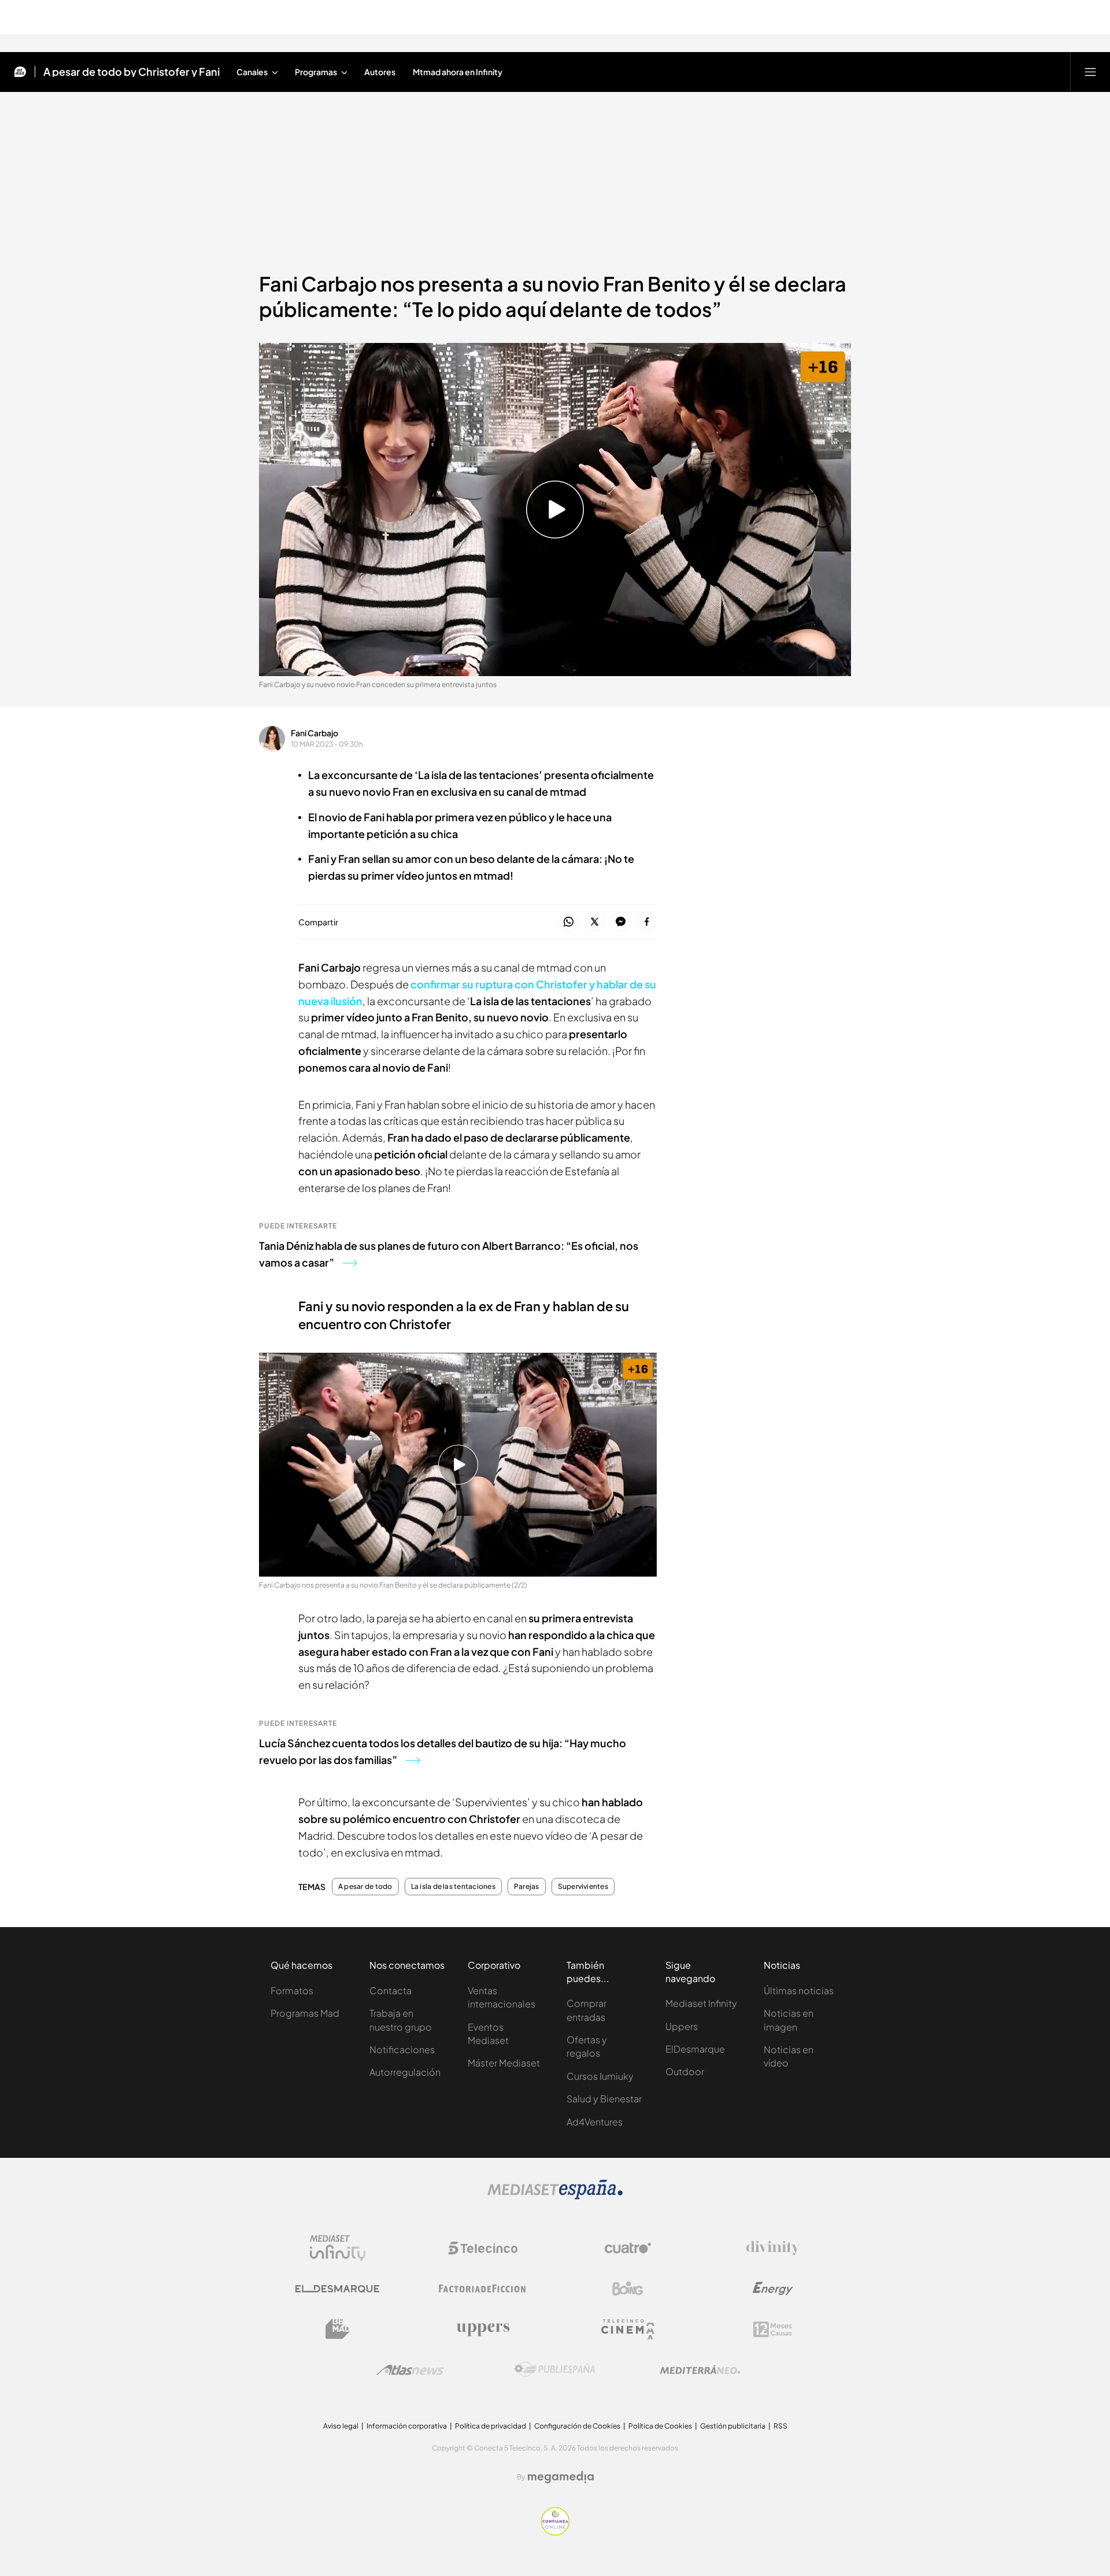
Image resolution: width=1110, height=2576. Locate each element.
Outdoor (685, 2071)
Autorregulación (405, 2072)
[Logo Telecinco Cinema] (628, 2329)
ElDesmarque (695, 2049)
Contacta (391, 1990)
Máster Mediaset (504, 2063)
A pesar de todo (365, 1887)
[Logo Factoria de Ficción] (483, 2289)
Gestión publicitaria (733, 2426)
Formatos (292, 1990)
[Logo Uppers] (483, 2329)
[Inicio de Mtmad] (20, 72)
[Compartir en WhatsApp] (569, 922)
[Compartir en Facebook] (647, 922)
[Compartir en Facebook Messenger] (621, 922)
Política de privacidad (491, 2426)
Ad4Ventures (595, 2122)
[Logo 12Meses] (773, 2329)
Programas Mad (305, 2013)
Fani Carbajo (314, 733)
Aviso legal (341, 2426)
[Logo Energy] (773, 2289)
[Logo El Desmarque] (337, 2289)
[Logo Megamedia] (561, 2477)
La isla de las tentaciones (453, 1887)
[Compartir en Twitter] (595, 922)
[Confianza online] (555, 2532)
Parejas (527, 1887)
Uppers (682, 2026)
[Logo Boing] (628, 2289)
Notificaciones (402, 2049)
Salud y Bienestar (604, 2099)
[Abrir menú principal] (1090, 72)
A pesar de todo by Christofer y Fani (132, 72)
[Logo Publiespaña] (555, 2370)
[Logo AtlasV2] (410, 2370)
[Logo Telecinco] (483, 2248)
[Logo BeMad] (338, 2329)
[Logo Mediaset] (555, 2196)
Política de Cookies (660, 2426)
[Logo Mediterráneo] (700, 2370)
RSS (780, 2426)
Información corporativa (407, 2426)
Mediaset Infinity (701, 2003)
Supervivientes (583, 1887)
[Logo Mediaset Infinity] (338, 2248)
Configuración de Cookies (577, 2426)
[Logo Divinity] (773, 2248)
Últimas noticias (799, 1990)
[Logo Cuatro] (628, 2248)
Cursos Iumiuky (600, 2076)
